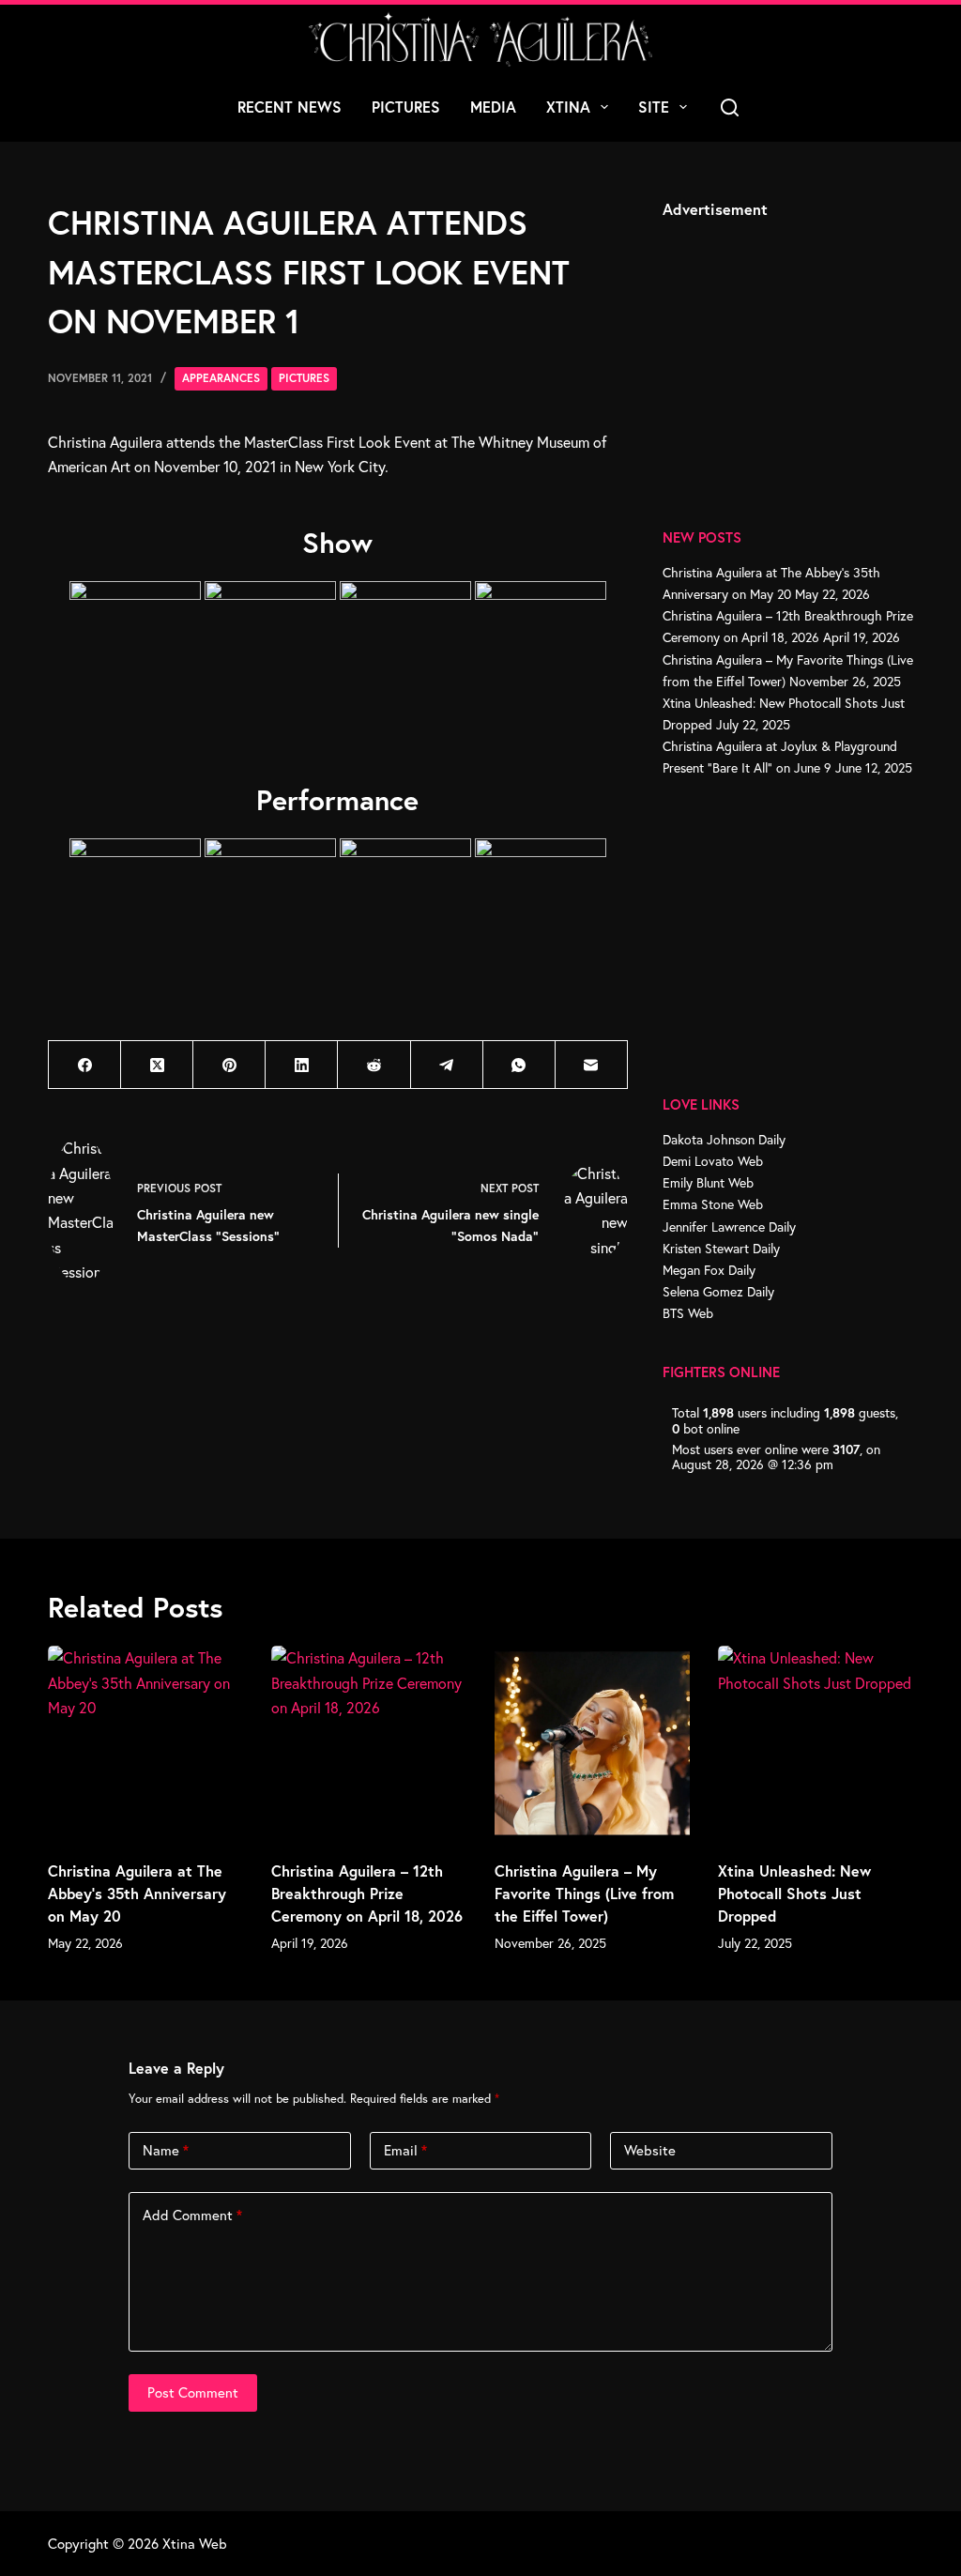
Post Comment (193, 2392)
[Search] (730, 107)
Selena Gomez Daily (718, 1291)
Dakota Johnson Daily (724, 1139)
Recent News (290, 107)
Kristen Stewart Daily (721, 1248)
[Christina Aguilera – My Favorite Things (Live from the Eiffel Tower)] (592, 1743)
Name (166, 2150)
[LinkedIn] (302, 1065)
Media (493, 107)
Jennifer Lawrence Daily (729, 1227)
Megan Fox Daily (709, 1270)
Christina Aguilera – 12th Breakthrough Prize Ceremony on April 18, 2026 (367, 1893)
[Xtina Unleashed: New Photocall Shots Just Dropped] (816, 1743)
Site (654, 107)
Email (405, 2150)
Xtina (568, 107)
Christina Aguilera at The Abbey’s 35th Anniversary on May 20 (137, 1893)
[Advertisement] (803, 352)
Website (650, 2150)
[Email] (592, 1065)
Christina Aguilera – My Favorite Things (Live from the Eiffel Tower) (584, 1893)
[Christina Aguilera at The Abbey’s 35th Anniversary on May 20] (145, 1743)
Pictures (406, 107)
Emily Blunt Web (708, 1182)
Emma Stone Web (713, 1204)
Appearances (221, 378)
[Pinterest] (229, 1065)
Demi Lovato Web (713, 1161)
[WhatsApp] (519, 1065)
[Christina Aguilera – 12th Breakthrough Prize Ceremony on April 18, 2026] (369, 1743)
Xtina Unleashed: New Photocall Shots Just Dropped (794, 1893)
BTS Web (688, 1313)
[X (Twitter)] (157, 1065)
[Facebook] (85, 1065)
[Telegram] (447, 1065)
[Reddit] (374, 1065)
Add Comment (192, 2215)
